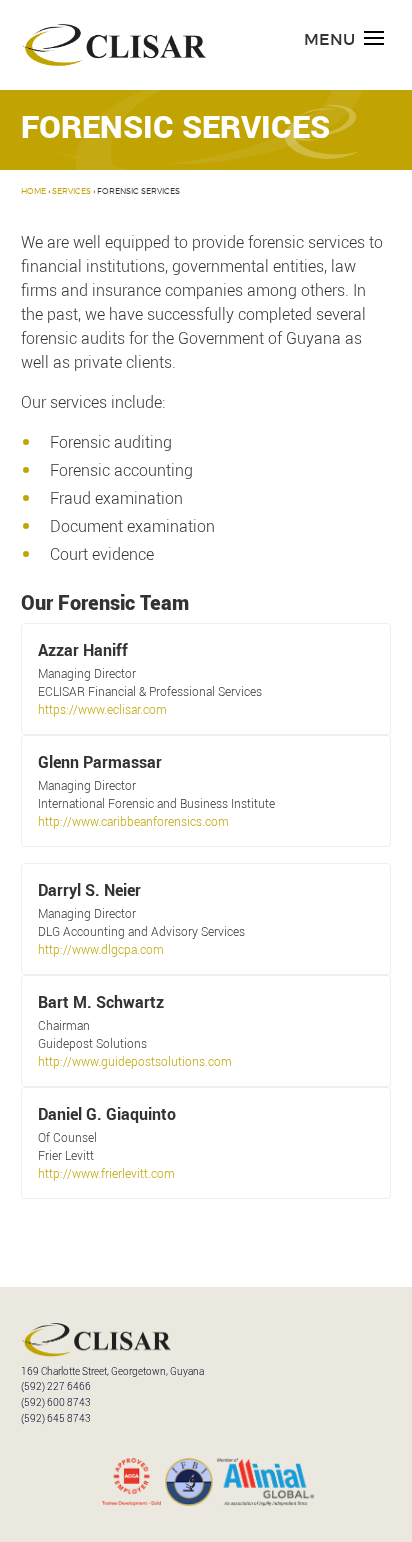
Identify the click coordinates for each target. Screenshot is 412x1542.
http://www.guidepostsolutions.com (135, 1061)
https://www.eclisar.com (102, 709)
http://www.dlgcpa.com (101, 949)
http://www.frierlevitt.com (106, 1173)
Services (71, 192)
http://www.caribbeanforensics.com (133, 821)
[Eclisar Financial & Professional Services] (113, 62)
